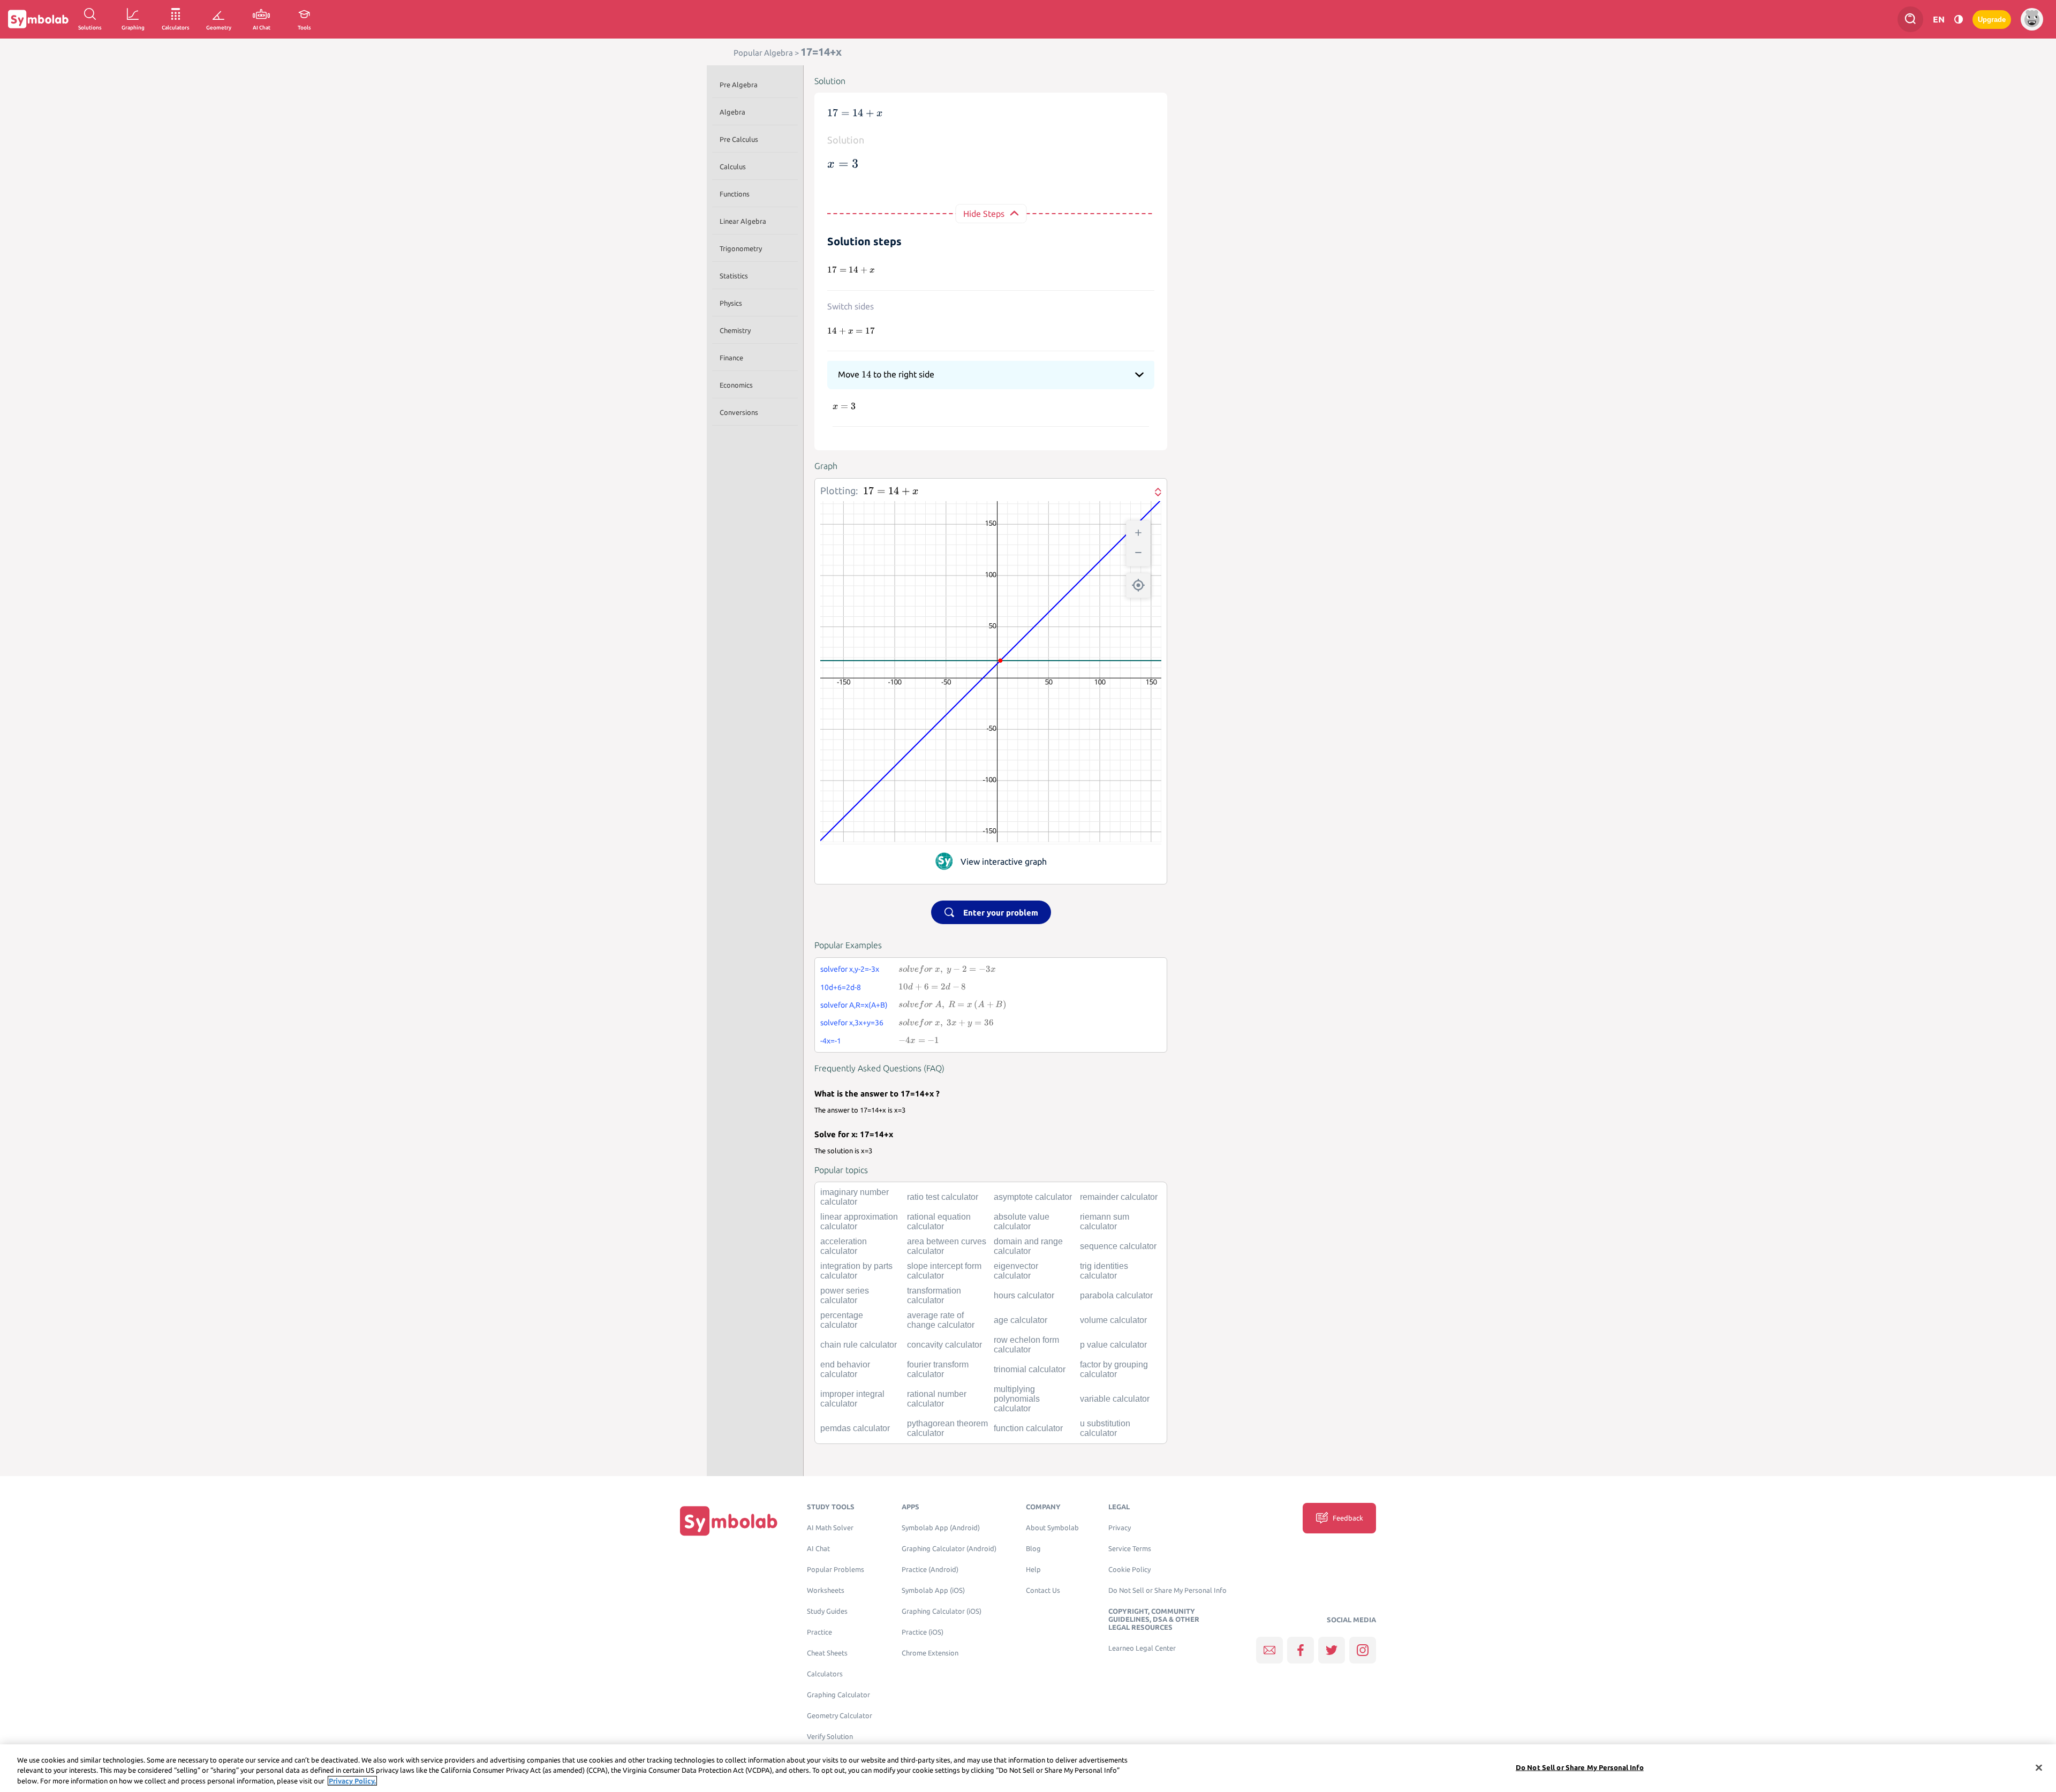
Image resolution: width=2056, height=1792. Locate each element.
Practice (819, 1632)
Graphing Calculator (838, 1695)
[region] (1028, 1768)
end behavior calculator (845, 1369)
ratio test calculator (943, 1197)
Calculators (825, 1674)
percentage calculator (842, 1320)
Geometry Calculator (840, 1716)
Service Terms (1130, 1549)
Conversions (739, 412)
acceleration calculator (844, 1246)
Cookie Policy (1129, 1570)
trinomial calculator (1030, 1369)
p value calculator (1113, 1345)
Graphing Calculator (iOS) (942, 1611)
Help (1033, 1570)
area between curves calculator (947, 1246)
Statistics (734, 276)
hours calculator (1024, 1295)
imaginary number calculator (855, 1197)
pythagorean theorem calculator (947, 1428)
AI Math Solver (830, 1528)
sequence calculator (1118, 1246)
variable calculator (1115, 1399)
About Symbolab (1052, 1528)
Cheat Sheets (827, 1653)
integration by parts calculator (856, 1271)
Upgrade (1992, 20)
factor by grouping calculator (1114, 1369)
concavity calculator (944, 1345)
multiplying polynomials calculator (1017, 1399)
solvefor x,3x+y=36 (852, 1023)
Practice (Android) (930, 1570)
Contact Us (1043, 1590)
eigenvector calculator (1016, 1271)
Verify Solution (830, 1737)
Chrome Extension (930, 1653)
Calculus (733, 167)
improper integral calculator (852, 1399)
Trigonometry (741, 248)
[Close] (2039, 1767)
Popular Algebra (763, 53)
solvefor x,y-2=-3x (850, 969)
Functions (735, 194)
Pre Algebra (739, 85)
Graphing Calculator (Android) (949, 1549)
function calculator (1028, 1428)
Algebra (732, 112)
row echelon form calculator (1026, 1345)
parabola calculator (1116, 1295)
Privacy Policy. (352, 1781)
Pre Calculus (739, 139)
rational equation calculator (939, 1222)
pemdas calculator (855, 1428)
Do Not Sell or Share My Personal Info (1167, 1590)
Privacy (1120, 1528)
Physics (731, 303)
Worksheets (826, 1590)
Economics (736, 385)
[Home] (729, 1521)
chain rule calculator (859, 1345)
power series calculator (845, 1295)
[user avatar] (2032, 19)
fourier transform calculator (938, 1369)
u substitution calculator (1105, 1428)
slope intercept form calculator (944, 1271)
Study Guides (827, 1611)
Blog (1033, 1549)
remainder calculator (1119, 1197)
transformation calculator (934, 1295)
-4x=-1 (831, 1041)
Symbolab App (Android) (941, 1528)
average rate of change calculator (941, 1320)
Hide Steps (984, 214)
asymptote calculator (1033, 1197)
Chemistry (735, 330)
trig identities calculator (1104, 1271)
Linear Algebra (743, 221)
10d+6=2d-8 (841, 987)
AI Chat (818, 1549)
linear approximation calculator (859, 1222)
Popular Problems (836, 1570)
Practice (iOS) (923, 1632)
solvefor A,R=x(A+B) (854, 1005)
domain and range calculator (1028, 1246)
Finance (731, 358)
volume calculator (1113, 1320)
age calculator (1021, 1320)
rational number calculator (937, 1399)
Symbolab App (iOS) (933, 1590)
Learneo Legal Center (1142, 1648)
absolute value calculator (1022, 1222)
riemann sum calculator (1105, 1222)
